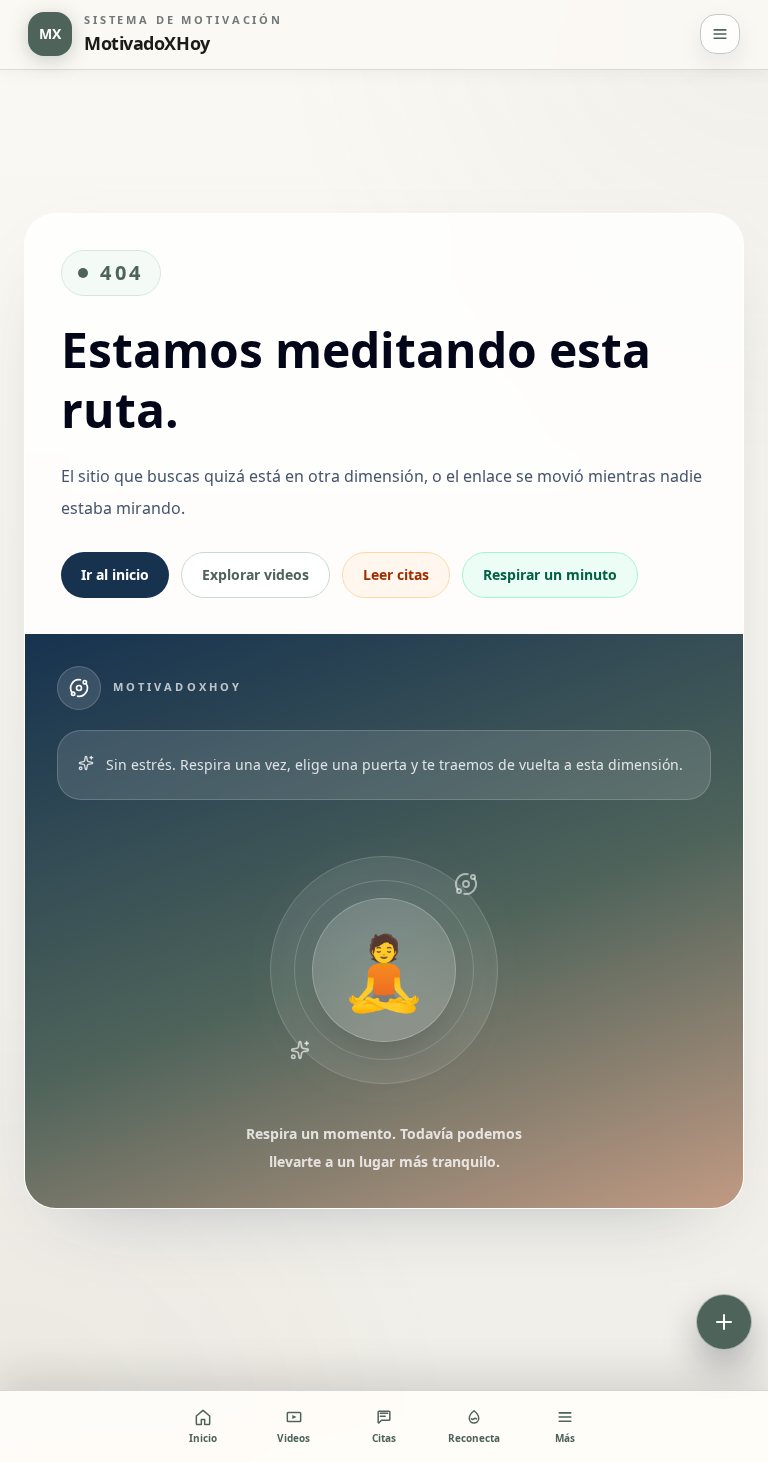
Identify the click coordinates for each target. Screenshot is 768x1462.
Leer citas (396, 574)
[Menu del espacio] (720, 34)
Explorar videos (255, 574)
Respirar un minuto (550, 574)
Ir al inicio (115, 574)
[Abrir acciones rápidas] (724, 1322)
